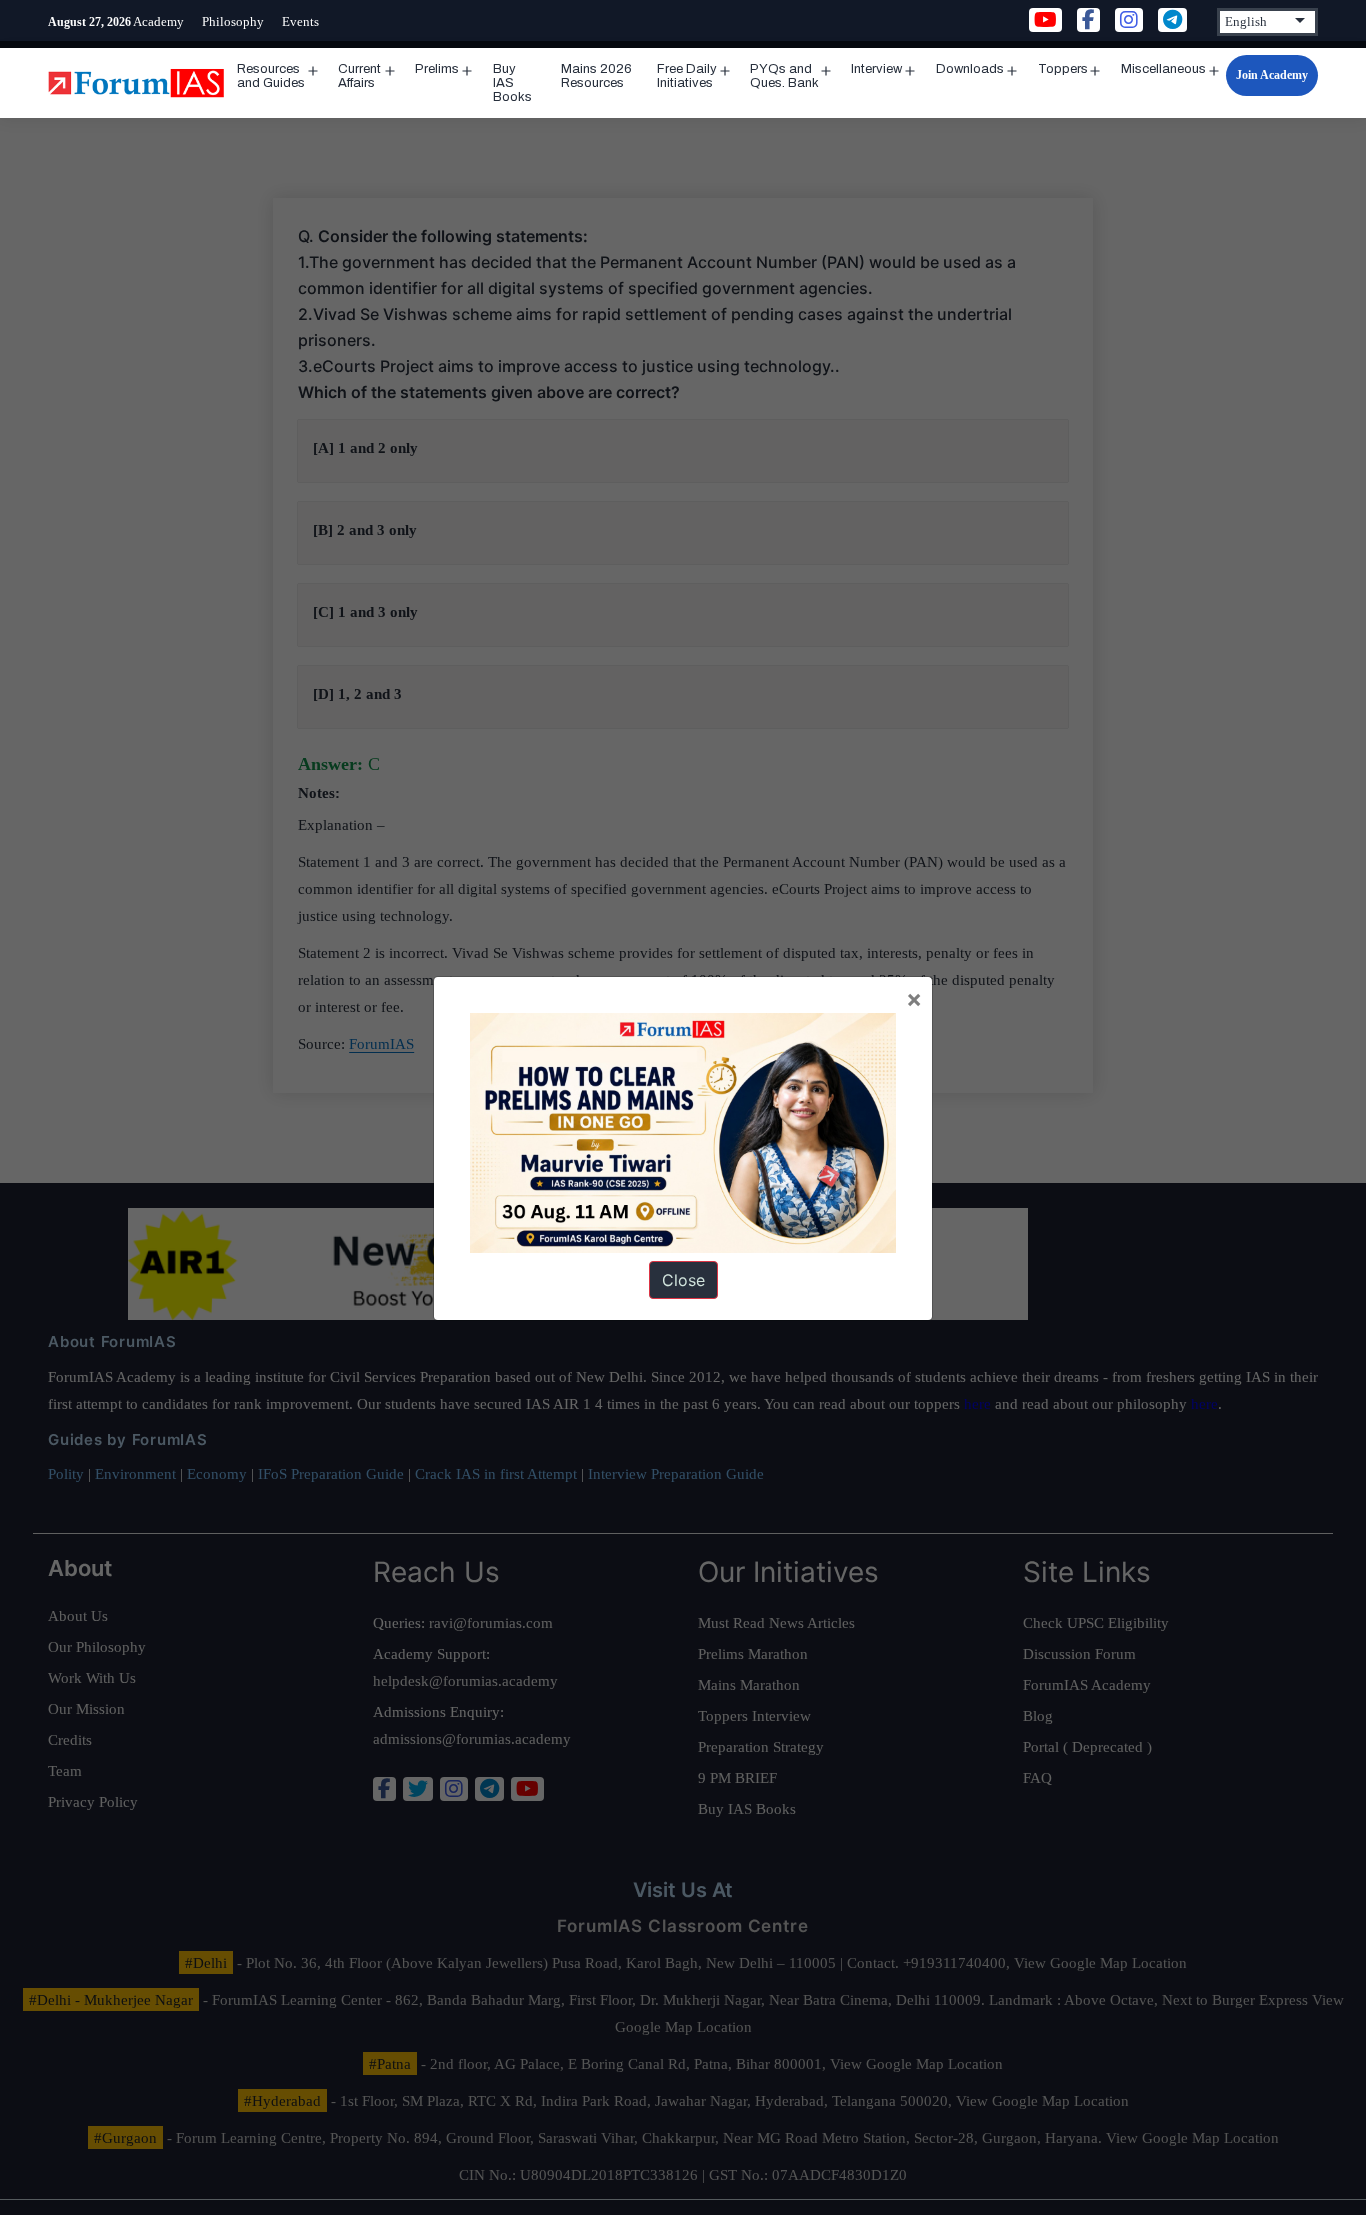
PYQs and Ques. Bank (784, 76)
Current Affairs (359, 76)
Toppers (1063, 69)
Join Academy (1272, 75)
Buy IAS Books (512, 83)
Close (683, 1280)
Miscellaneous (1163, 69)
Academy (158, 21)
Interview (876, 69)
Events (300, 21)
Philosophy (233, 21)
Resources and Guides (271, 76)
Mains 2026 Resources (596, 76)
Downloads (970, 69)
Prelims (437, 69)
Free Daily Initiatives (687, 76)
